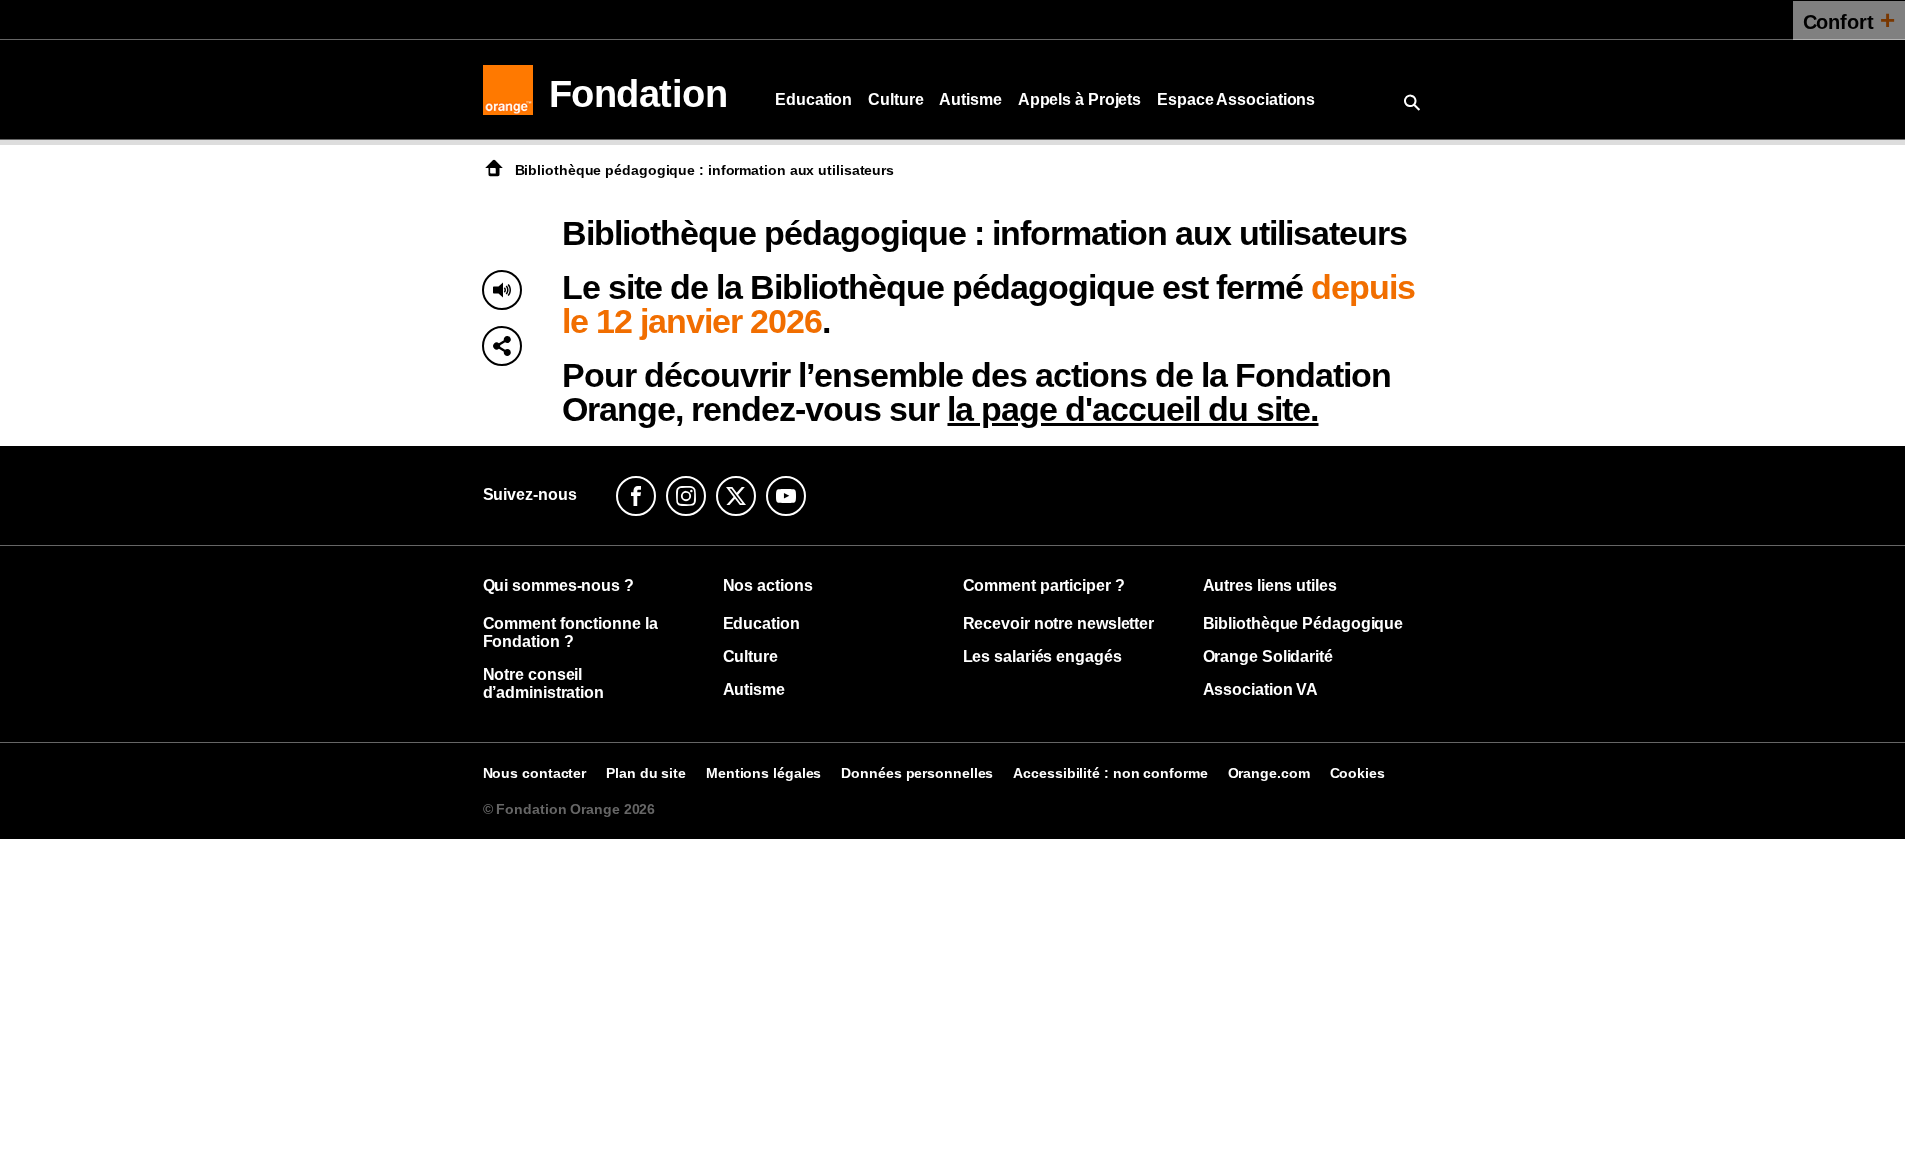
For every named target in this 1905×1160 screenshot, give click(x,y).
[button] (502, 346)
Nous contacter (535, 773)
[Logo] (508, 90)
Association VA (1261, 689)
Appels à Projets (1079, 99)
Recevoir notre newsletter (1059, 623)
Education (813, 99)
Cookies (1357, 773)
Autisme (970, 99)
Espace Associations (1236, 99)
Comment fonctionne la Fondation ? (570, 632)
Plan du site (646, 773)
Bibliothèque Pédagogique (1303, 623)
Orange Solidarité (1268, 656)
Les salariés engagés (1042, 656)
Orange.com (1269, 773)
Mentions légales (763, 773)
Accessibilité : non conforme (1110, 773)
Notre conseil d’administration (543, 683)
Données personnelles (917, 773)
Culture (895, 99)
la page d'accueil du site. (1132, 409)
